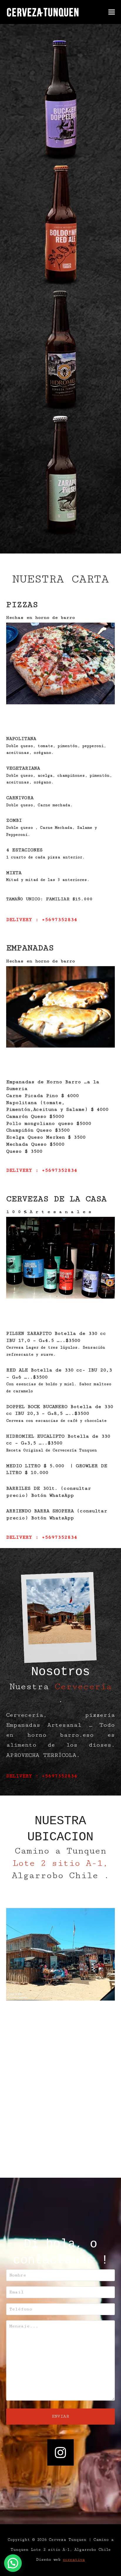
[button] (112, 12)
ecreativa (74, 2560)
